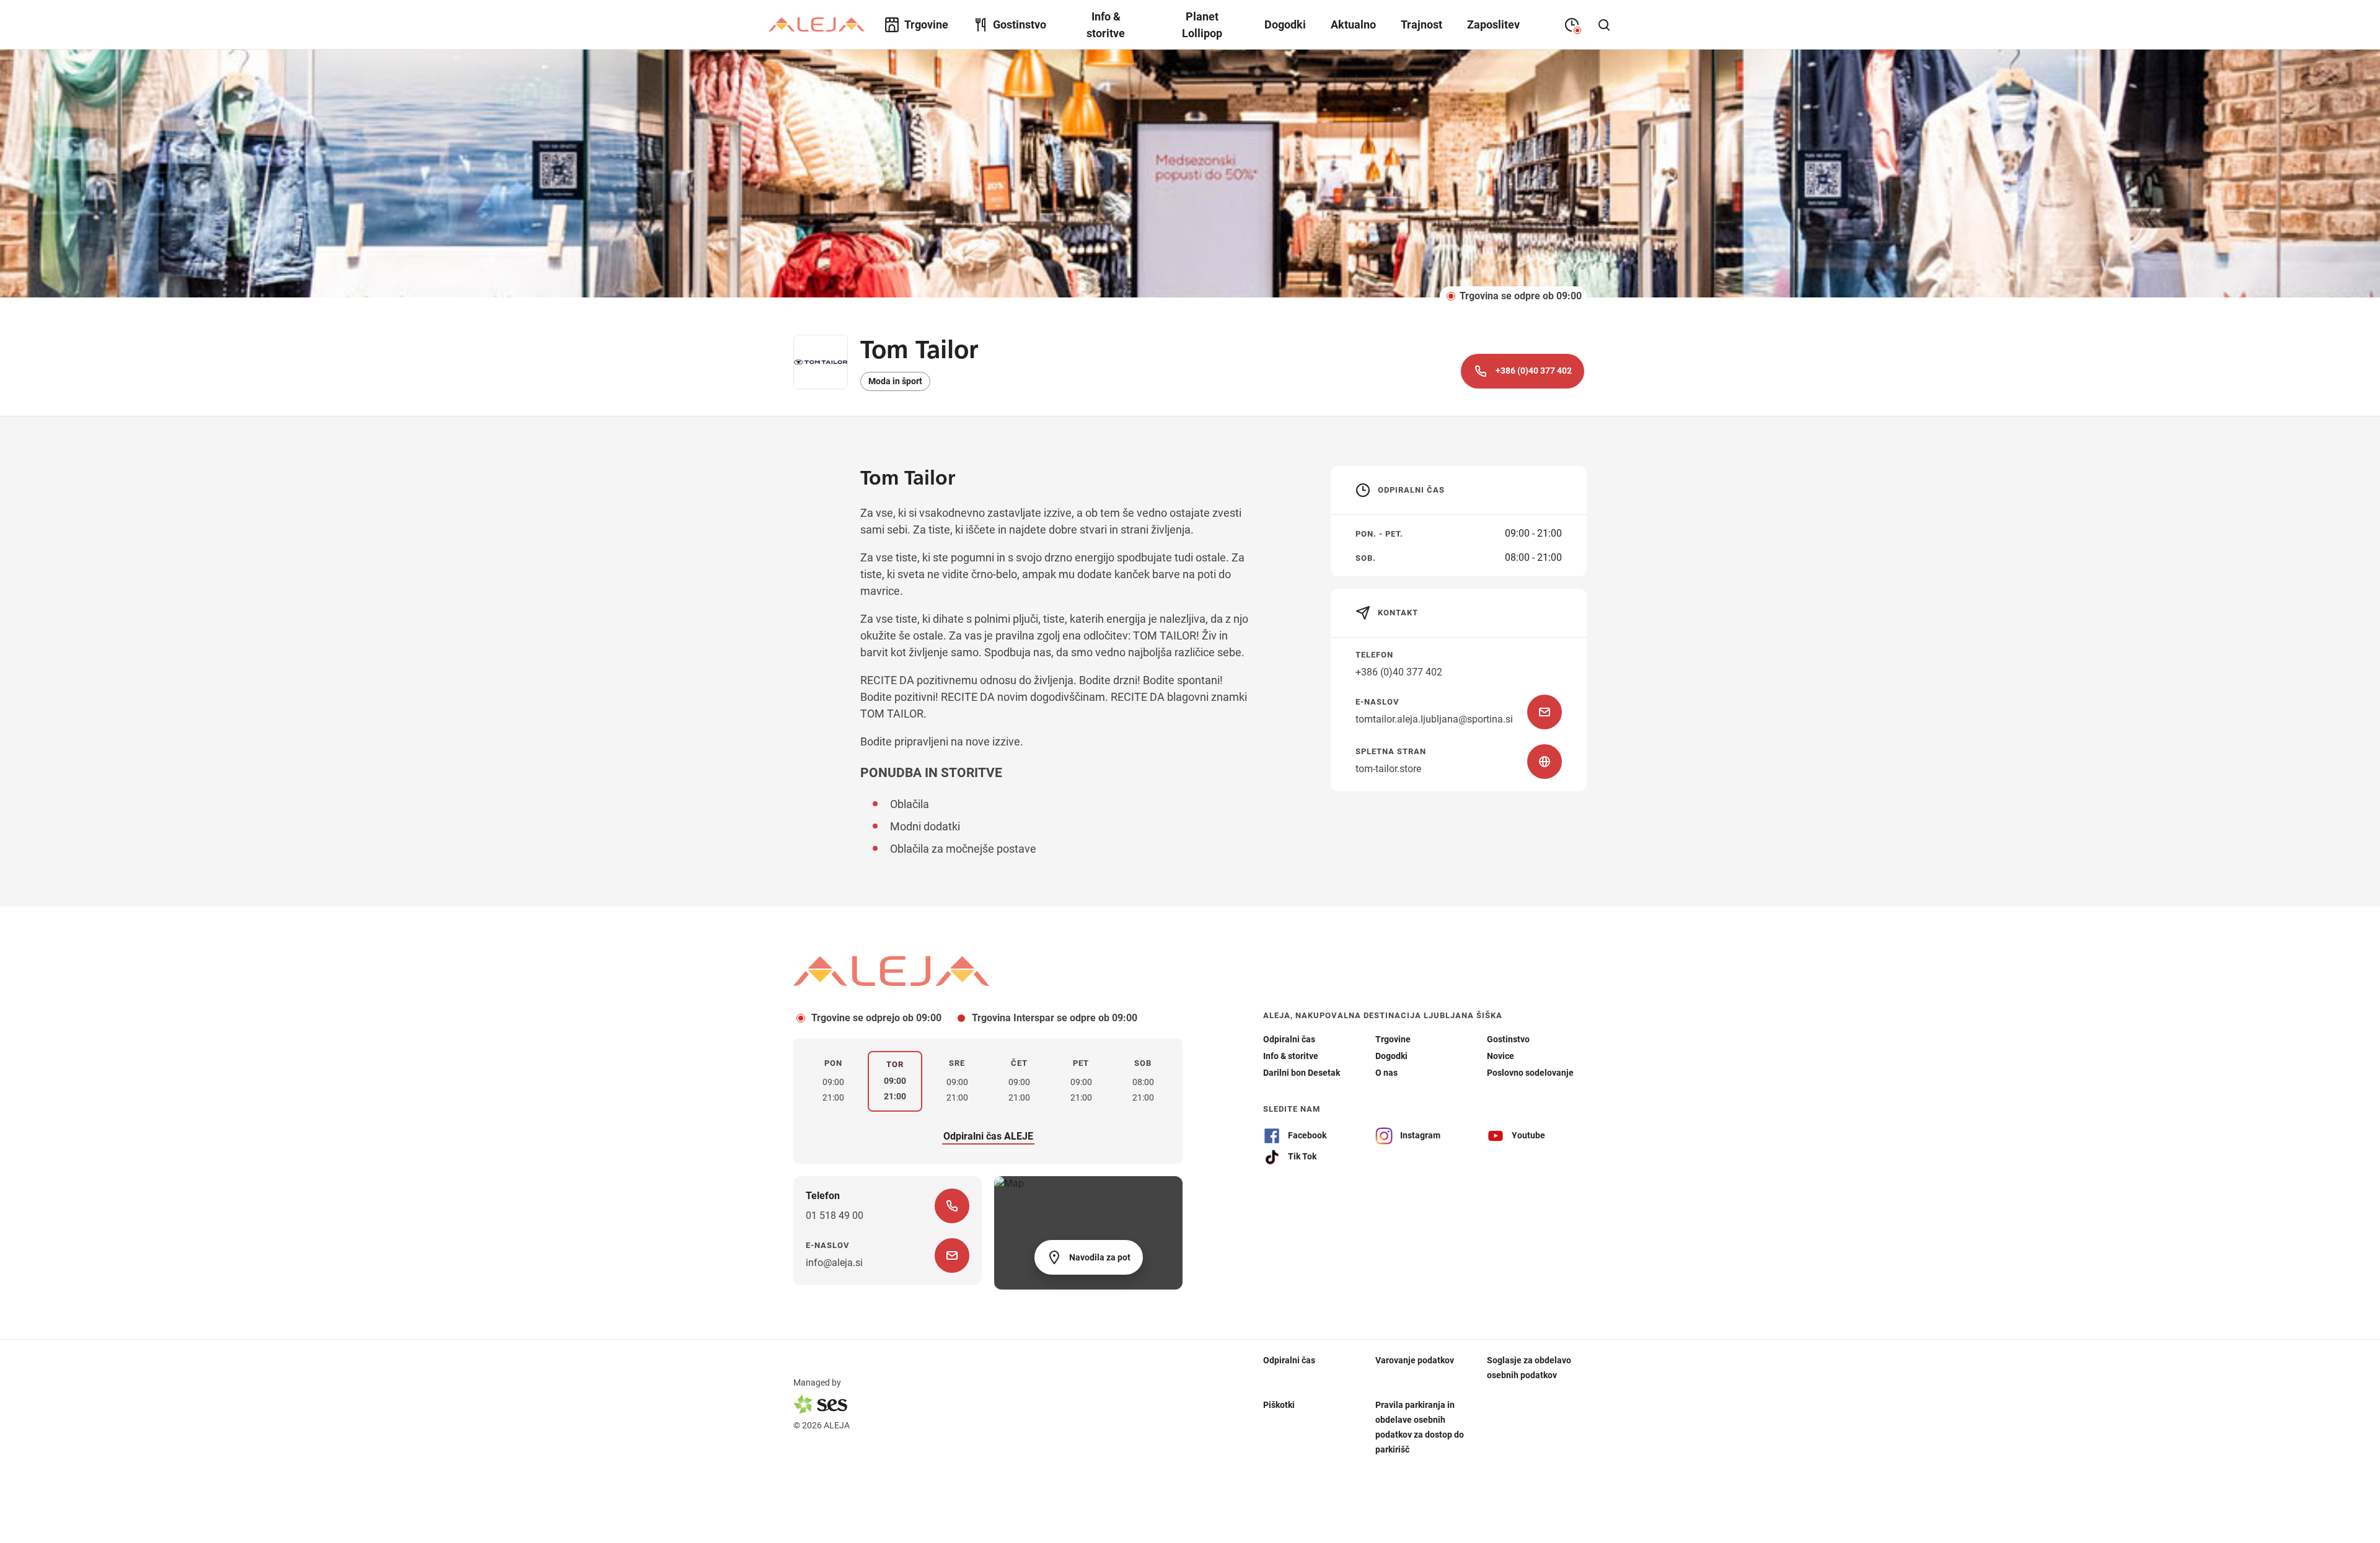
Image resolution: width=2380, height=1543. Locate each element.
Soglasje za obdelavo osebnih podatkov (1529, 1367)
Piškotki (1279, 1404)
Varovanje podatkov (1415, 1360)
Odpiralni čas (1289, 1360)
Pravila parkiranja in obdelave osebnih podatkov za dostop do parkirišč (1420, 1427)
